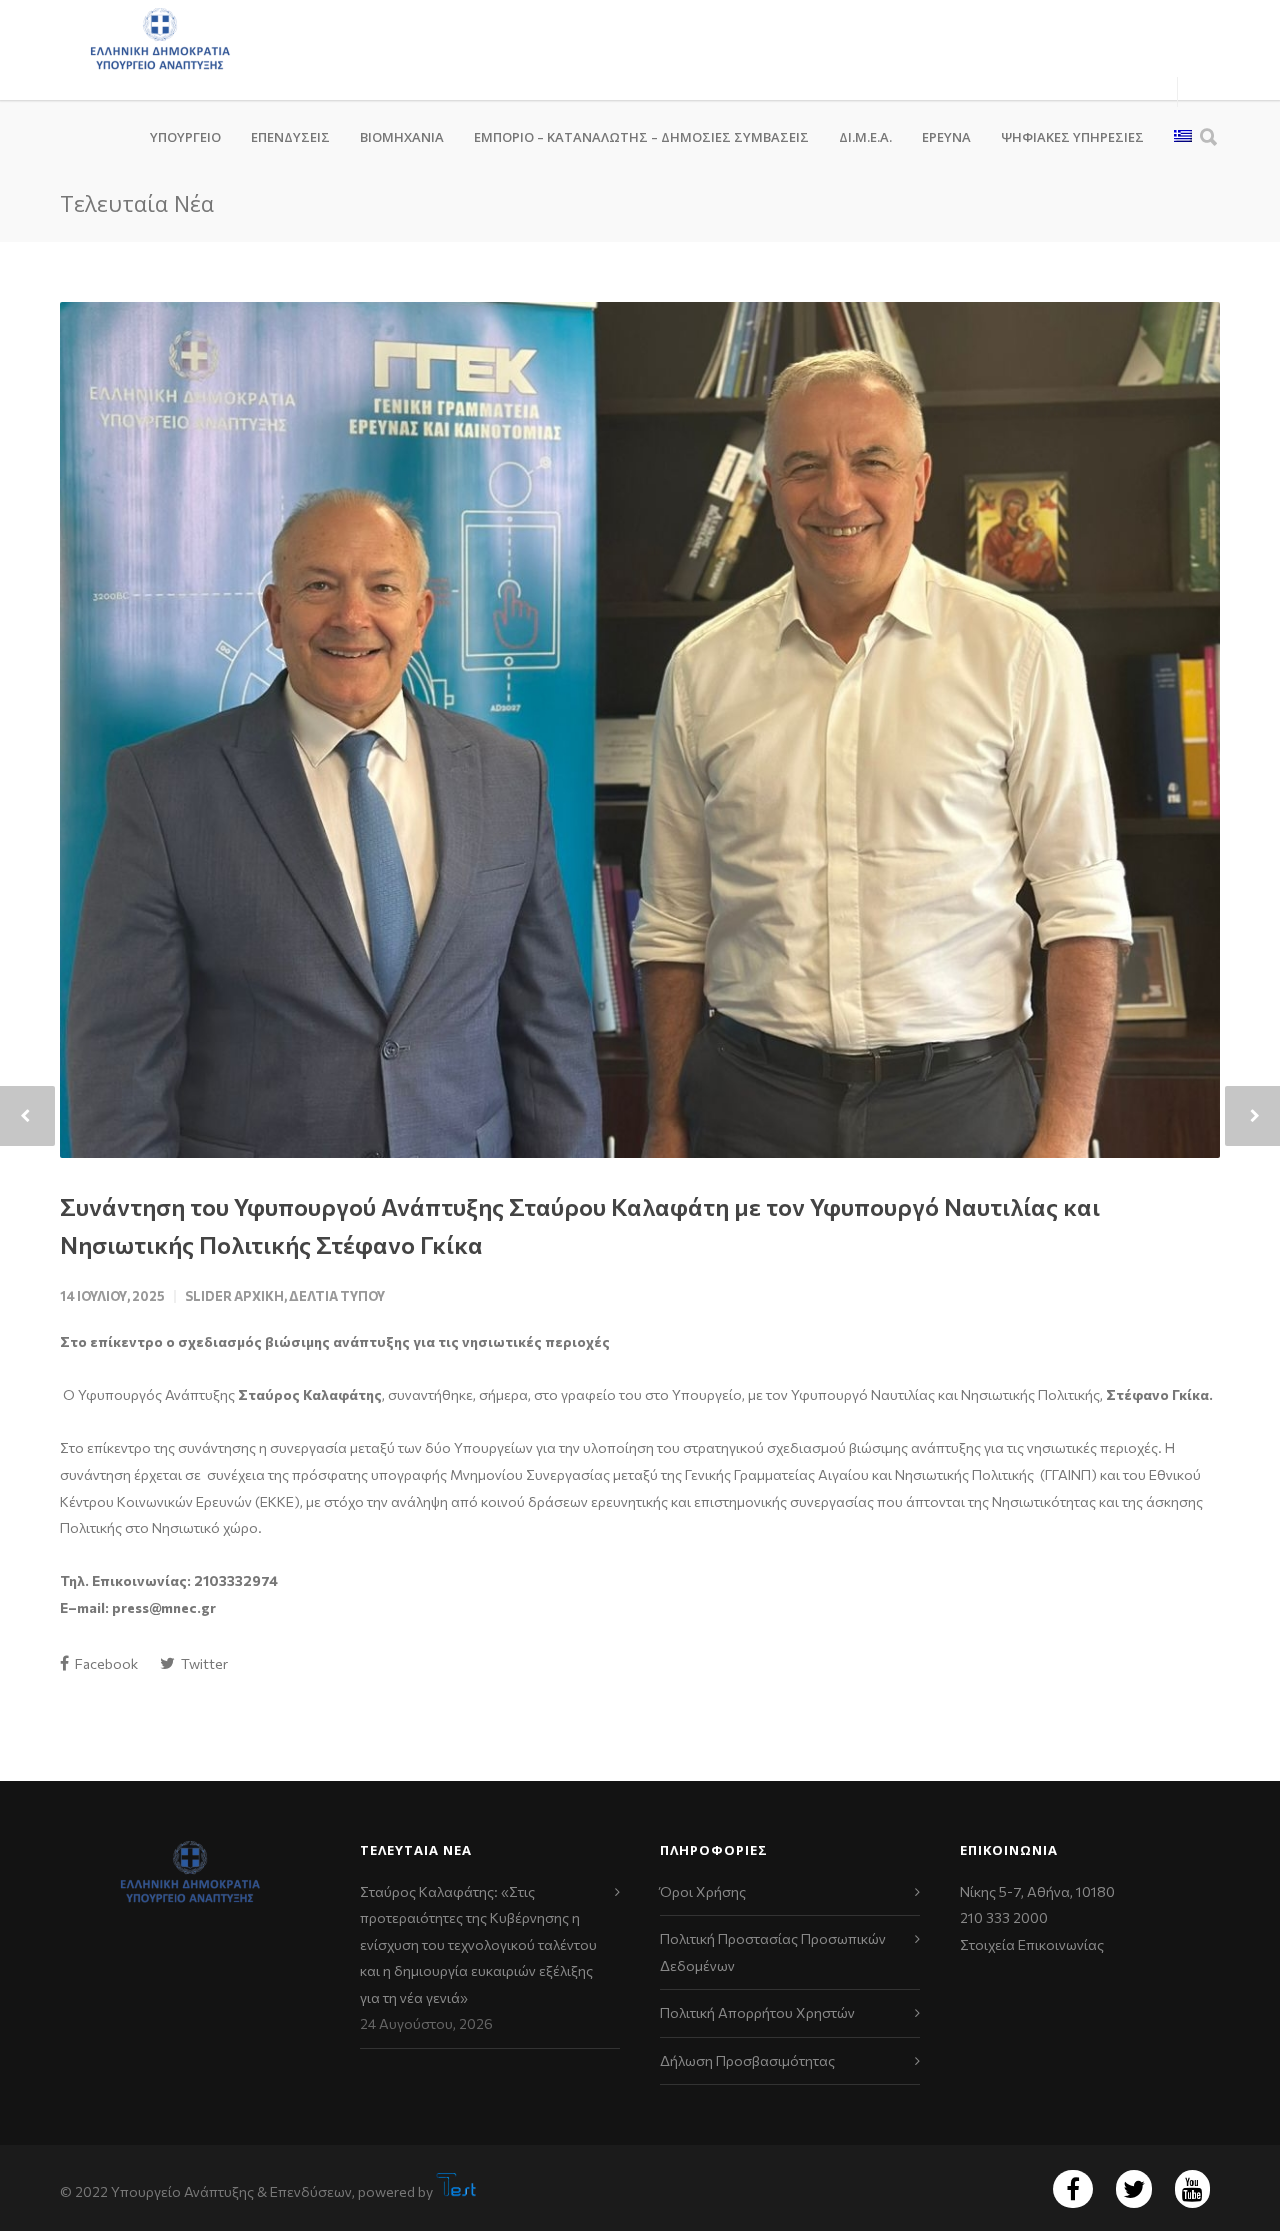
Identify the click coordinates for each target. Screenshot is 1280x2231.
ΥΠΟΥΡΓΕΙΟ (185, 137)
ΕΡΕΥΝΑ (946, 137)
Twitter (203, 1663)
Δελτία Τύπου (337, 1296)
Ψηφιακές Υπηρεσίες (1072, 137)
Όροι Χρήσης (703, 1891)
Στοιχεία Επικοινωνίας (1032, 1944)
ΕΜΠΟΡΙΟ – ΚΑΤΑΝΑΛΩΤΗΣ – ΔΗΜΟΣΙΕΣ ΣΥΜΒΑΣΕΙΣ (641, 137)
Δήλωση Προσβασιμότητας (747, 2060)
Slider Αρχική (234, 1296)
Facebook (105, 1663)
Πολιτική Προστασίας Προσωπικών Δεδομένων (773, 1952)
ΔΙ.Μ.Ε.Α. (865, 137)
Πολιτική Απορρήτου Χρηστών (757, 2012)
